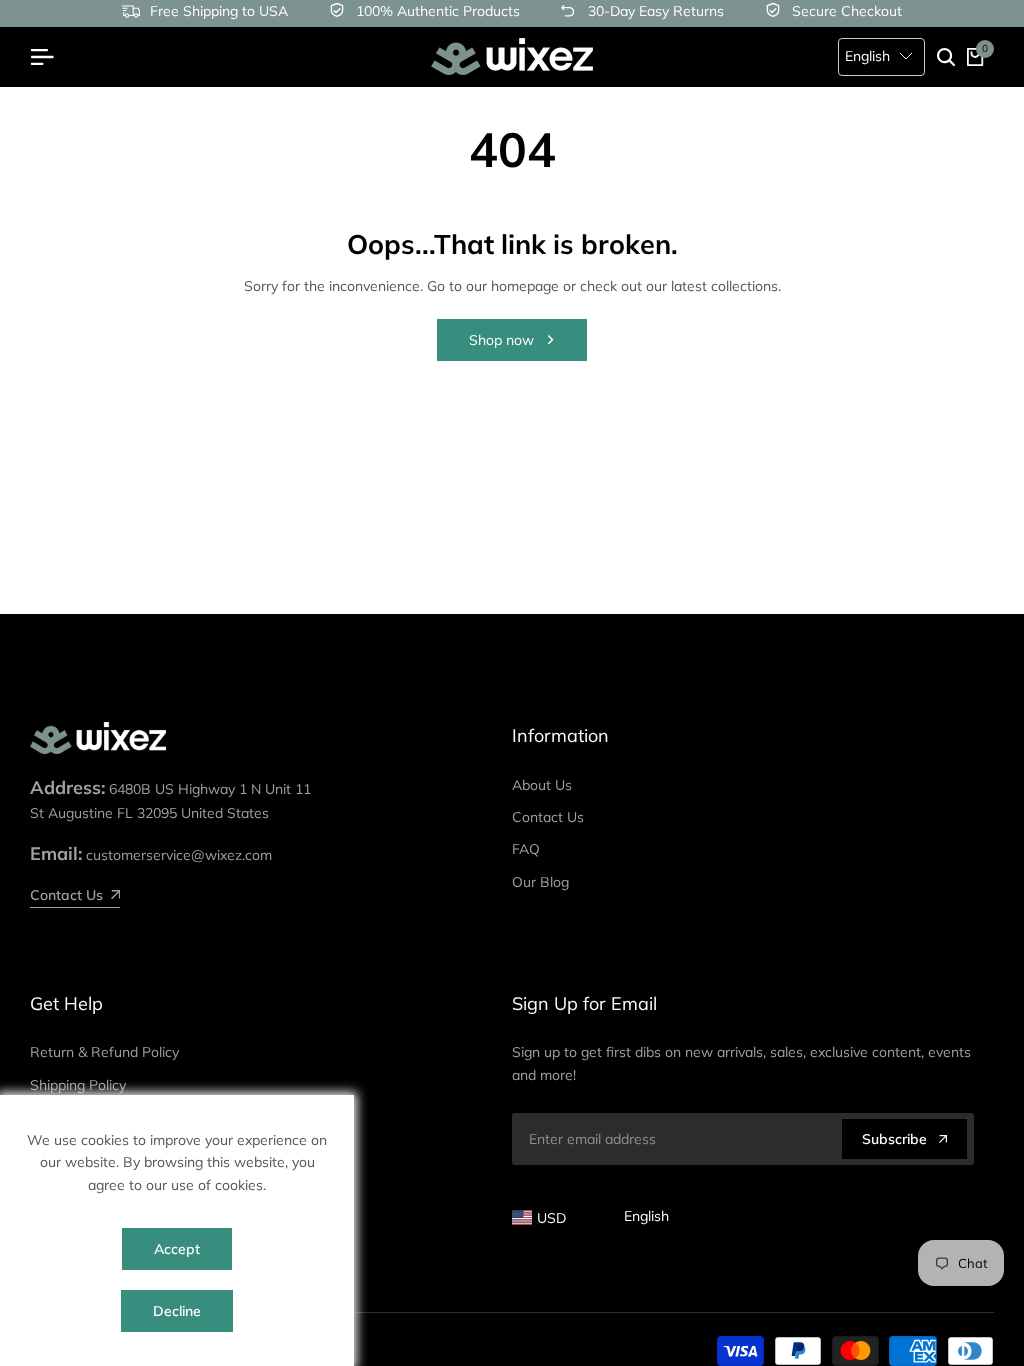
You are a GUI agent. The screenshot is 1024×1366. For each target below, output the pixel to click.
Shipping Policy (78, 1085)
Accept (177, 1249)
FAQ (526, 849)
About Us (542, 785)
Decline (177, 1311)
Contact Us (548, 817)
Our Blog (540, 882)
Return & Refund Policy (104, 1052)
